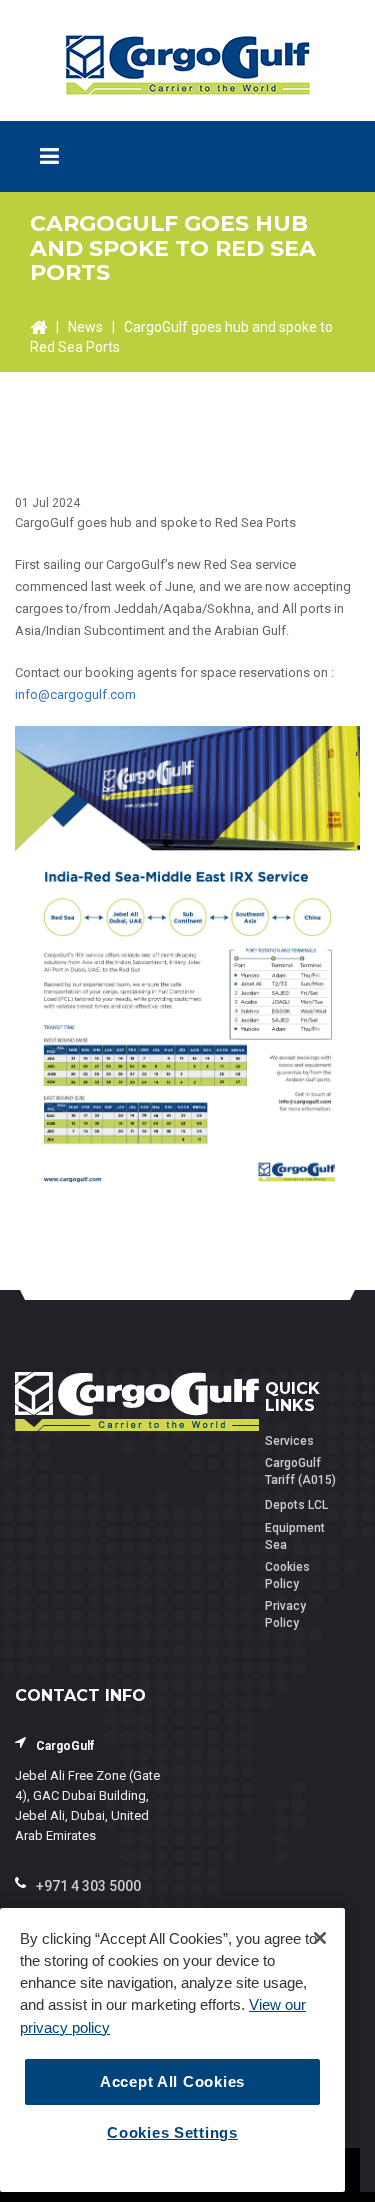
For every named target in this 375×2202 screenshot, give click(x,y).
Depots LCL (296, 1505)
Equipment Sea (295, 1536)
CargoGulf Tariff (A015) (300, 1471)
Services (289, 1441)
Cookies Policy (287, 1575)
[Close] (320, 1938)
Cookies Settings (172, 2133)
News (85, 327)
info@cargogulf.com (75, 694)
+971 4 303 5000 (88, 1886)
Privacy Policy (285, 1614)
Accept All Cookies (172, 2082)
